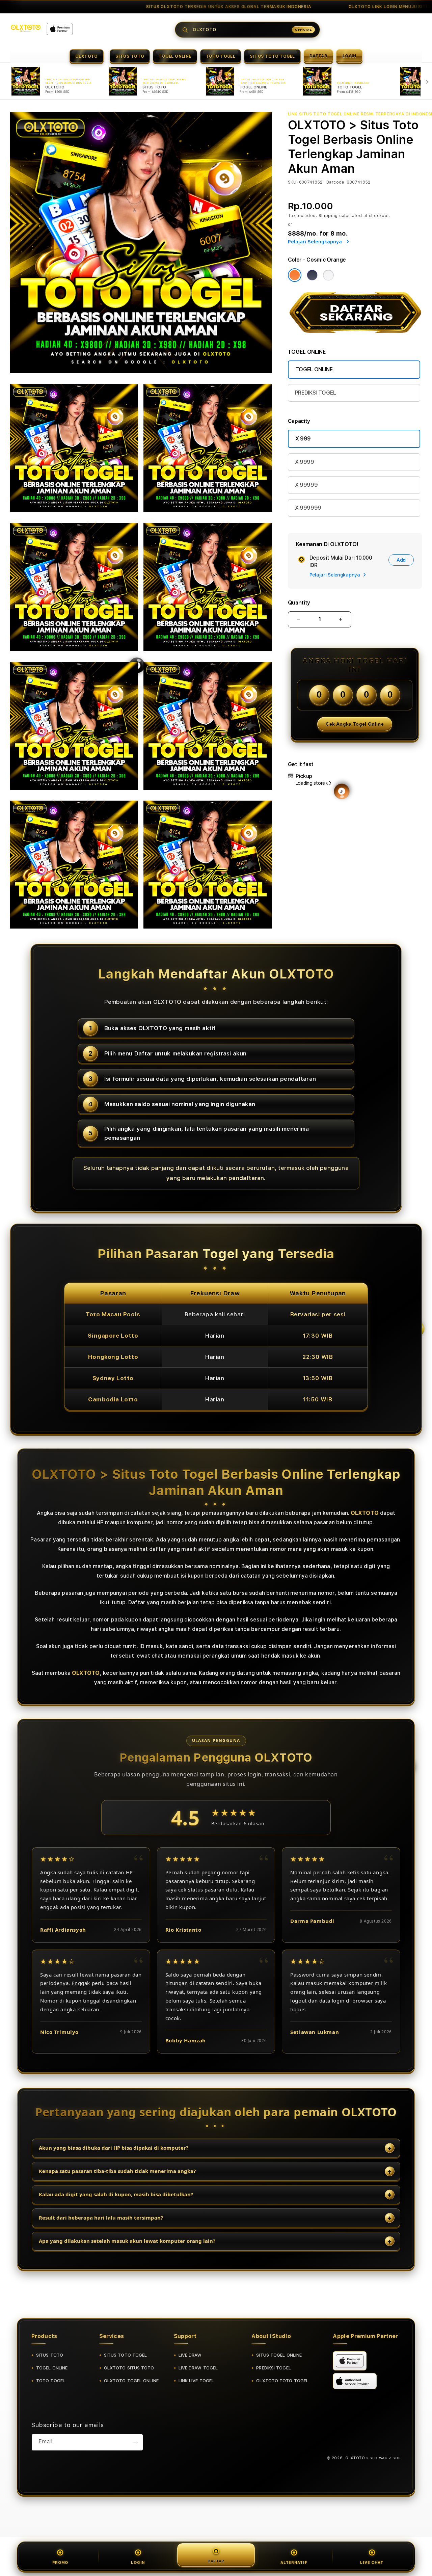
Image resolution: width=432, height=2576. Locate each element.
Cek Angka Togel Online (355, 724)
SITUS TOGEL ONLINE (279, 2355)
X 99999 (306, 485)
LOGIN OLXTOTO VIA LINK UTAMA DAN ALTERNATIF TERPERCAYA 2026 (138, 7)
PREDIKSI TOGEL (316, 393)
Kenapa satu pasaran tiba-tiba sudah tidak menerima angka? (117, 2171)
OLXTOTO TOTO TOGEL (282, 2381)
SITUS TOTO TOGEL (272, 56)
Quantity (299, 603)
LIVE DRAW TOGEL (198, 2368)
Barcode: (336, 182)
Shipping (328, 216)
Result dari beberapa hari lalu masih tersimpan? (101, 2218)
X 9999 (305, 462)
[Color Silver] (328, 275)
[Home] (26, 28)
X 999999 (308, 508)
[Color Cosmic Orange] (295, 275)
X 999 (303, 439)
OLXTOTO (87, 56)
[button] (87, 56)
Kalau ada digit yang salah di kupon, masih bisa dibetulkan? (116, 2194)
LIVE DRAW (190, 2355)
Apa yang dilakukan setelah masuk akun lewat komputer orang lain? (127, 2241)
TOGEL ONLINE (175, 56)
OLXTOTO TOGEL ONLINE (131, 2381)
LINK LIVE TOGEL (196, 2381)
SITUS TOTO (130, 56)
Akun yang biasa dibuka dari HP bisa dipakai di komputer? (114, 2148)
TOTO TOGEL (221, 56)
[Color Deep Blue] (312, 275)
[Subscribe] (135, 2442)
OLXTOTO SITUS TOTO (129, 2368)
